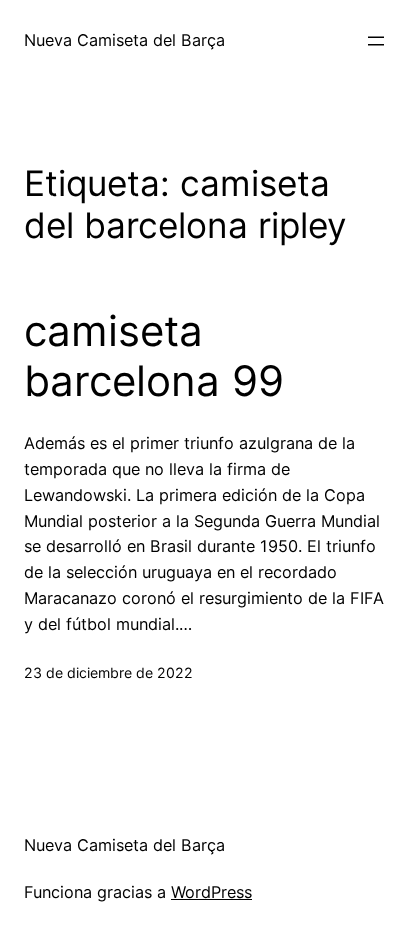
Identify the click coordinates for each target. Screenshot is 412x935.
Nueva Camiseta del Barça (124, 40)
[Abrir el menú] (376, 41)
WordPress (211, 892)
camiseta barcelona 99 (154, 356)
